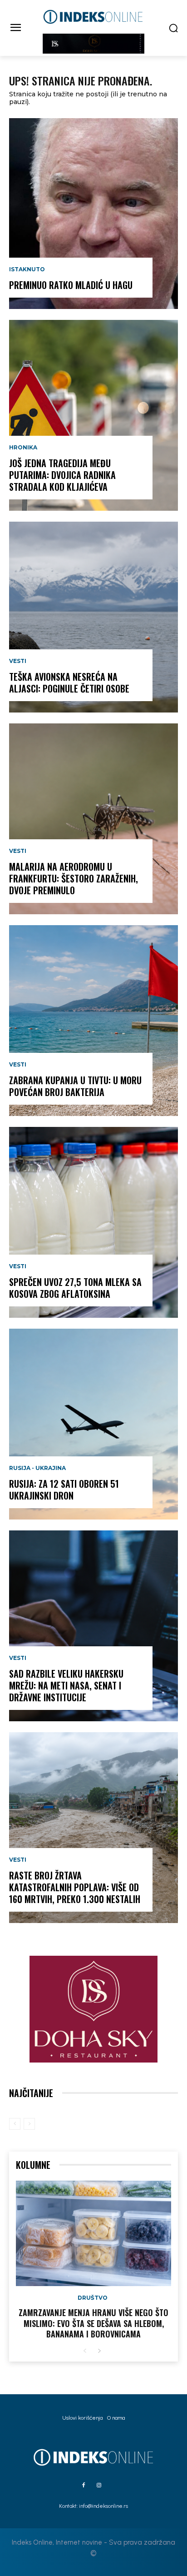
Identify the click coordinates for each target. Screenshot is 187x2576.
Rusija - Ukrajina (37, 1468)
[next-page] (99, 2351)
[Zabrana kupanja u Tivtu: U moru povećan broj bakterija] (93, 1021)
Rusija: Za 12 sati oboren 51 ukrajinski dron (64, 1490)
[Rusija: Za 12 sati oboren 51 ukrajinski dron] (93, 1424)
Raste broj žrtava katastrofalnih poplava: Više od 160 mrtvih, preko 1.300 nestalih (75, 1887)
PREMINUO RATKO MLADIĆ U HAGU (71, 285)
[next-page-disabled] (29, 2124)
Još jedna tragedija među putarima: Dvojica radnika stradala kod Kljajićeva (62, 475)
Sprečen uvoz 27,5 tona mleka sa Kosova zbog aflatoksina (75, 1288)
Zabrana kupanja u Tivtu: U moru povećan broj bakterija (75, 1086)
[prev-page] (15, 2124)
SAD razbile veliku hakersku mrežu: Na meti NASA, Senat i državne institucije (66, 1685)
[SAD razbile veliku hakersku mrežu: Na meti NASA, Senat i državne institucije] (93, 1626)
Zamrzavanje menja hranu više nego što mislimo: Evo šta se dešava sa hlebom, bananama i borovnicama (93, 2323)
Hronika (23, 448)
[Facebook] (84, 2486)
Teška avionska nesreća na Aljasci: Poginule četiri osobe (69, 683)
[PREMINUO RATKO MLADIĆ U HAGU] (93, 214)
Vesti (18, 661)
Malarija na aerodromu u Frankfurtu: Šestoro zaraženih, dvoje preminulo (74, 878)
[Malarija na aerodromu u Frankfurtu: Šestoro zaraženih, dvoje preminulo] (93, 819)
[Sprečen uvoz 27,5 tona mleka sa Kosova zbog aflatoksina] (93, 1222)
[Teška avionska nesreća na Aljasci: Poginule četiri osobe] (93, 617)
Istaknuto (27, 269)
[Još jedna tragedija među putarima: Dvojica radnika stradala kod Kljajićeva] (93, 415)
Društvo (93, 2298)
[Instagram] (99, 2486)
